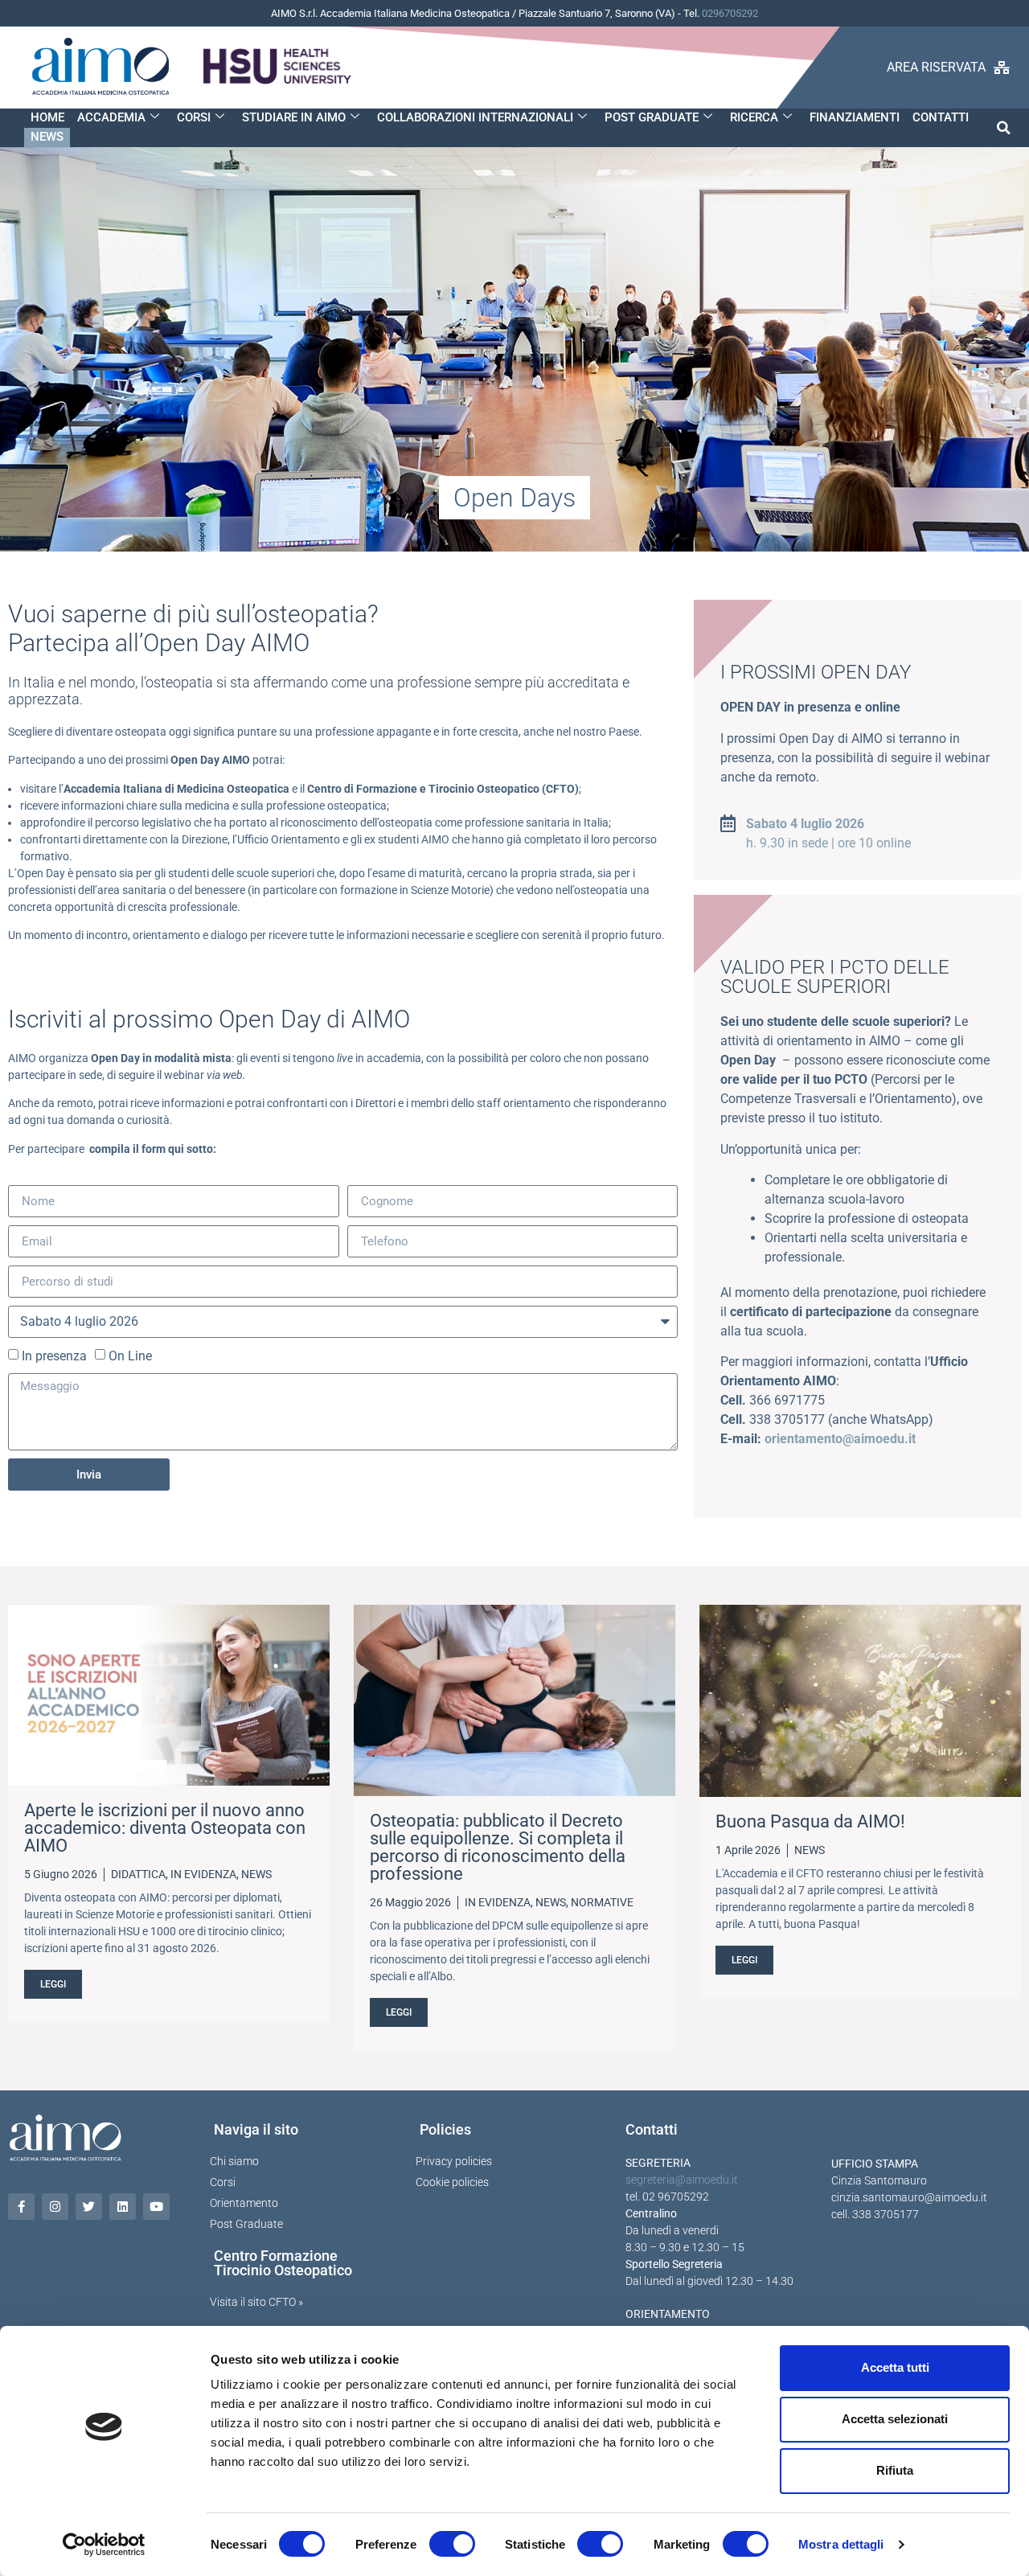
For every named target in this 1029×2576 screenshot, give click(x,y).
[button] (1004, 127)
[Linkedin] (123, 2207)
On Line (130, 1356)
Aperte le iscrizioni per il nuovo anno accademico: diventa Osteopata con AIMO (165, 1828)
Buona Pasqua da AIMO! (810, 1821)
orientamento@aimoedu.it (840, 1439)
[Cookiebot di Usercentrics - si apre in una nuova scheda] (104, 2545)
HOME (47, 117)
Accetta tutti (895, 2367)
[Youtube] (156, 2207)
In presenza (54, 1356)
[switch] (452, 2544)
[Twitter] (89, 2207)
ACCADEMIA (111, 117)
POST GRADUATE (652, 117)
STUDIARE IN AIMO (294, 117)
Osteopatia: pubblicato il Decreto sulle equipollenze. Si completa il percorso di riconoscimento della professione (498, 1847)
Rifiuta (895, 2470)
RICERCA (754, 117)
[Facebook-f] (21, 2207)
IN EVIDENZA (203, 1874)
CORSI (194, 117)
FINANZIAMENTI (855, 117)
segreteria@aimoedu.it (682, 2180)
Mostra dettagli (841, 2544)
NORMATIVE (602, 1902)
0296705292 (730, 13)
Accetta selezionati (895, 2419)
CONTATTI (941, 117)
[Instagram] (55, 2207)
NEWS (47, 137)
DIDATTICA (138, 1874)
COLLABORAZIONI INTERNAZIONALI (475, 117)
